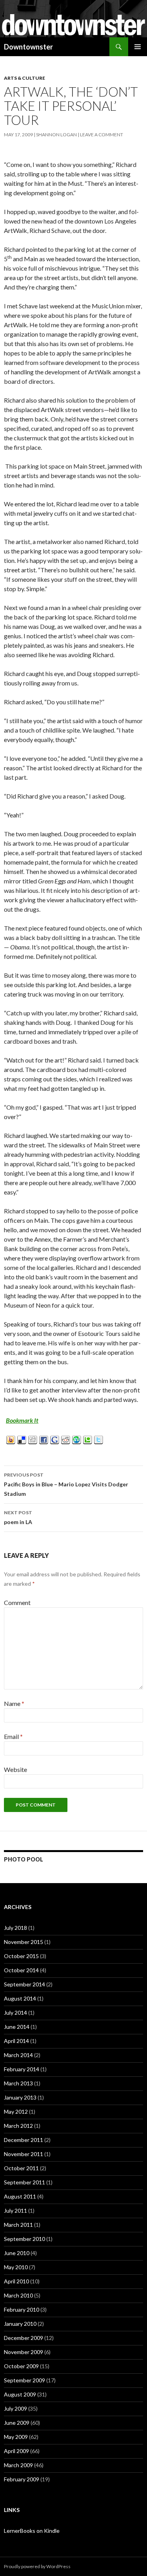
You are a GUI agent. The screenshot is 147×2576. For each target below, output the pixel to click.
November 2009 (24, 2352)
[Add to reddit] (66, 1439)
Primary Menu (138, 47)
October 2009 (21, 2366)
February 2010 (22, 2309)
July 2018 (15, 1928)
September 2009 (24, 2380)
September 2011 (24, 2182)
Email (13, 1736)
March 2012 (18, 2126)
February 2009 (22, 2479)
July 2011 (15, 2210)
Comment (17, 1602)
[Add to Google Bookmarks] (55, 1439)
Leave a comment (102, 135)
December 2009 (24, 2338)
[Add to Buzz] (11, 1439)
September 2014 (24, 1984)
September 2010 (24, 2239)
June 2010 (17, 2253)
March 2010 (18, 2295)
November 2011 (24, 2154)
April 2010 (16, 2281)
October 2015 (21, 1956)
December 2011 (24, 2140)
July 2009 (15, 2408)
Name (14, 1703)
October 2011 (21, 2168)
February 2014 (22, 2069)
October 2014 (21, 1970)
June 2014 (17, 2027)
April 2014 (16, 2041)
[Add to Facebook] (44, 1439)
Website (15, 1769)
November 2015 (24, 1942)
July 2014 (15, 2013)
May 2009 (16, 2437)
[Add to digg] (33, 1439)
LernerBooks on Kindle (32, 2531)
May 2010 (16, 2267)
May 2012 (16, 2112)
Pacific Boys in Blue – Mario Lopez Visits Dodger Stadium (66, 1484)
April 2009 (16, 2451)
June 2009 (17, 2423)
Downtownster (28, 47)
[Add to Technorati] (88, 1439)
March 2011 (18, 2225)
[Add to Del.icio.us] (22, 1439)
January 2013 (20, 2097)
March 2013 (18, 2083)
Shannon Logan (56, 135)
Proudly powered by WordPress (37, 2566)
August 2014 (20, 1998)
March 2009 (18, 2465)
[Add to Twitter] (99, 1439)
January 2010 (20, 2324)
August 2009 (20, 2394)
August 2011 (20, 2196)
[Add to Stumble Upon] (77, 1439)
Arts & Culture (24, 78)
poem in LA (18, 1517)
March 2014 (18, 2055)
